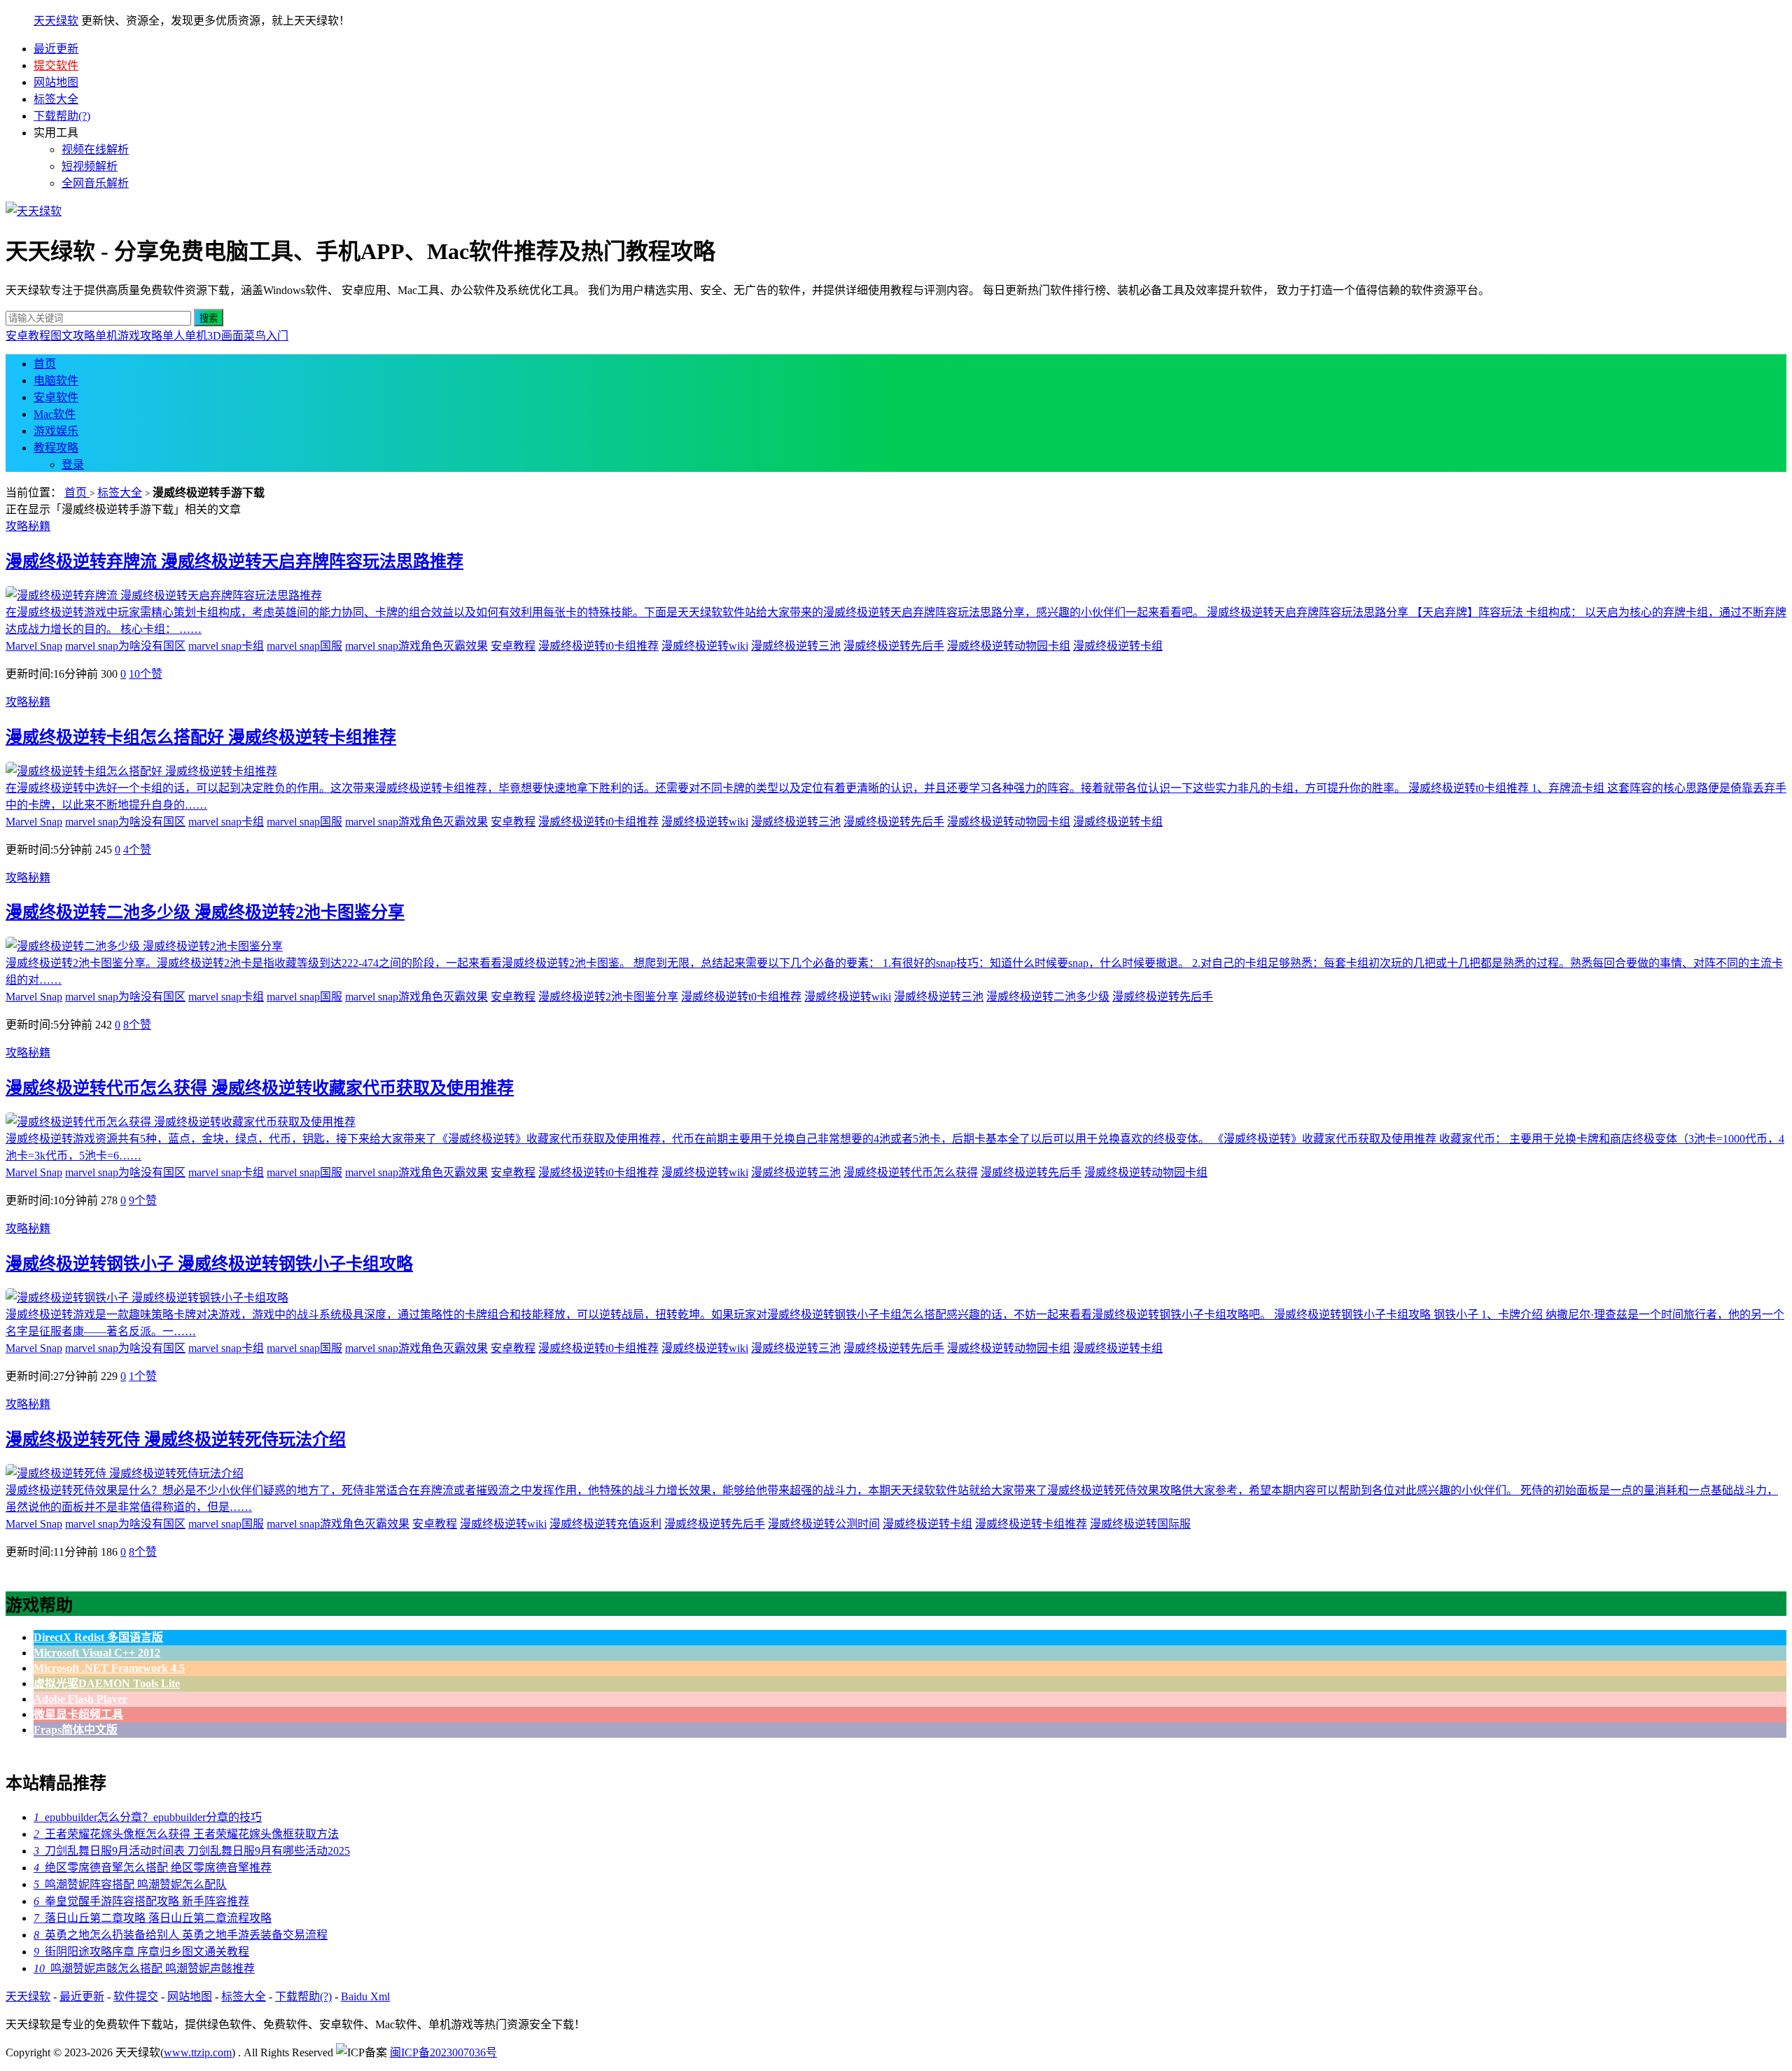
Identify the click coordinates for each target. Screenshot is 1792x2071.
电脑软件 (56, 381)
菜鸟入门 (266, 336)
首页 (45, 364)
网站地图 (56, 82)
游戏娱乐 (56, 431)
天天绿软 (56, 21)
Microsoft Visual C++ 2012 (97, 1653)
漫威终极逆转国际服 (1140, 1524)
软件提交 (136, 1996)
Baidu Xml (365, 1996)
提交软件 (56, 65)
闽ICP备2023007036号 (443, 2052)
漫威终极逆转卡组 (1118, 646)
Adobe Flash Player (80, 1699)
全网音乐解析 (95, 183)
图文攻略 (73, 336)
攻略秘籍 (28, 526)
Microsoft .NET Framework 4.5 (109, 1668)
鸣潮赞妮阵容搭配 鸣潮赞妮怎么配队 (130, 1884)
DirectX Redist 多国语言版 (98, 1637)
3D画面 (225, 336)
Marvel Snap (34, 646)
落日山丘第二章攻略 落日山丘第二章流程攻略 (153, 1918)
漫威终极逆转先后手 (894, 646)
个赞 (146, 674)
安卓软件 (56, 397)
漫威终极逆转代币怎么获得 (911, 1172)
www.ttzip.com (198, 2052)
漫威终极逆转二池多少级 (1048, 997)
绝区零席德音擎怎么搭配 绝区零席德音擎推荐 (153, 1868)
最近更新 (56, 49)
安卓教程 (28, 336)
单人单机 (185, 336)
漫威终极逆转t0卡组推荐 (598, 646)
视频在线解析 (95, 149)
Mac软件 (55, 414)
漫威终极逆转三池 (796, 646)
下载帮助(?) (62, 116)
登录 (73, 465)
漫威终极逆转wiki (705, 646)
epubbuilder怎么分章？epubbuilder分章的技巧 (148, 1817)
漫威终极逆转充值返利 (605, 1524)
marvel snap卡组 (226, 646)
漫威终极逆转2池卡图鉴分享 (608, 997)
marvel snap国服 (304, 646)
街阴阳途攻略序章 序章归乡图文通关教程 (141, 1952)
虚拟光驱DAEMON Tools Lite (107, 1683)
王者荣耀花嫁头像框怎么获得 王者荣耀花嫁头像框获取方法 (186, 1834)
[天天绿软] (34, 211)
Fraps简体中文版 (76, 1730)
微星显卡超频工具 (78, 1714)
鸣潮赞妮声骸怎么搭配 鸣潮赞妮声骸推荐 (144, 1968)
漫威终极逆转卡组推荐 (1031, 1524)
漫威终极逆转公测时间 (824, 1524)
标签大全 (56, 99)
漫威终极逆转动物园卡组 (1009, 646)
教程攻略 (56, 448)
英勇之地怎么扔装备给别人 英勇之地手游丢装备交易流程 (181, 1935)
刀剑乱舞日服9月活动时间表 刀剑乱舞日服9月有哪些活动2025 (192, 1851)
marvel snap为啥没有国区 (125, 646)
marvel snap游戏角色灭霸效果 (416, 646)
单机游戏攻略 (129, 336)
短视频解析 (90, 166)
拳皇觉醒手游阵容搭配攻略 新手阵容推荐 (141, 1901)
